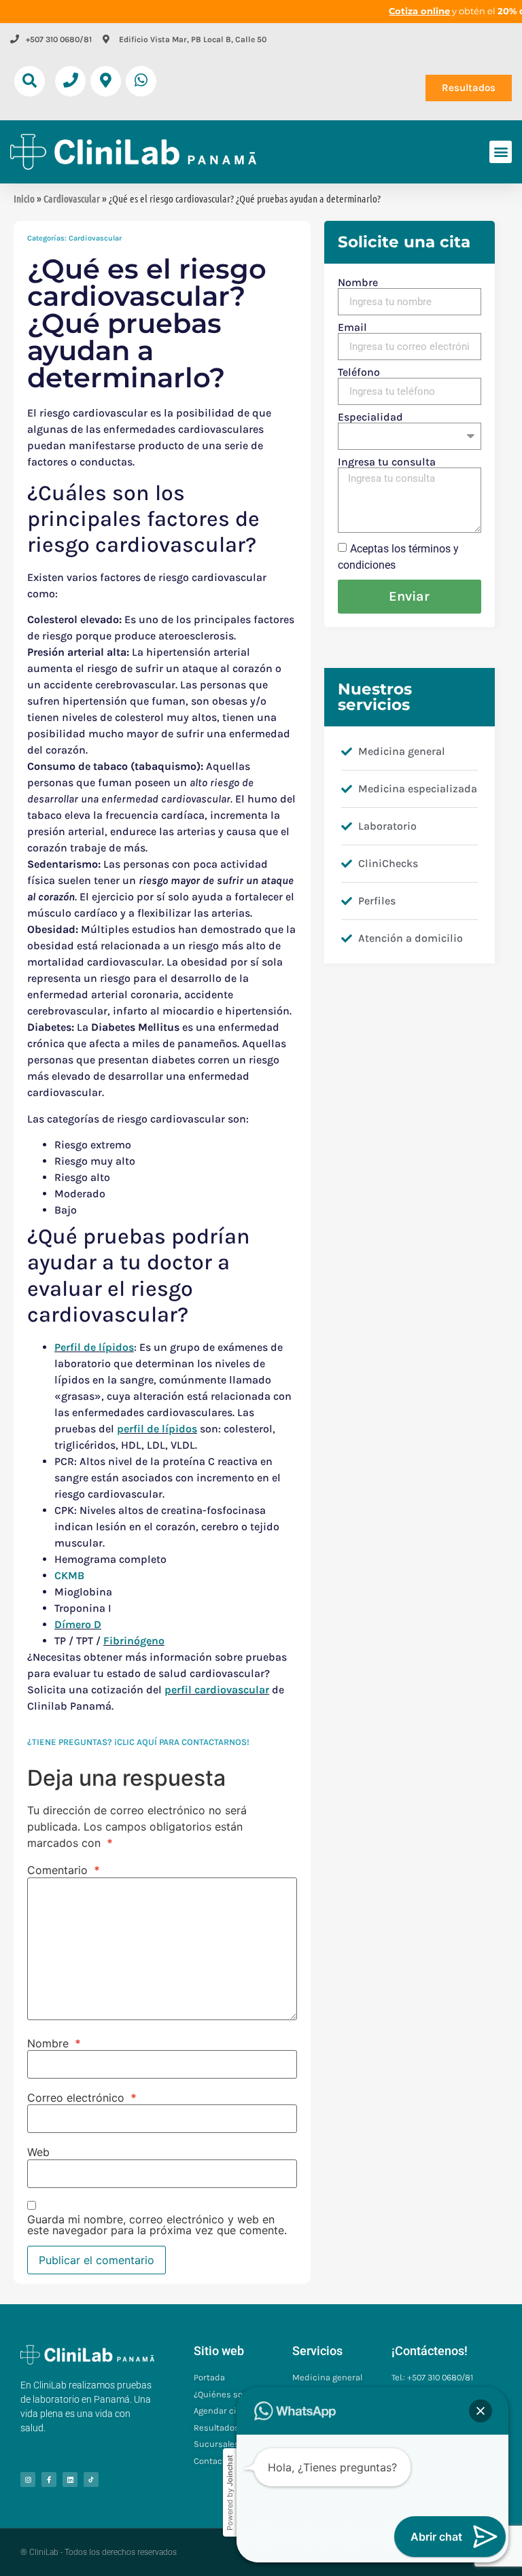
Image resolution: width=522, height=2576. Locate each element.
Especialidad (370, 417)
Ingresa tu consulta (387, 462)
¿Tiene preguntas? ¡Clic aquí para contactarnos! (138, 1742)
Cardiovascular (72, 198)
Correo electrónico (82, 2098)
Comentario (64, 1870)
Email (352, 328)
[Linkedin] (70, 2480)
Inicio (24, 198)
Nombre (54, 2043)
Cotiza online (419, 11)
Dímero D (78, 1624)
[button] (30, 81)
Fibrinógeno (134, 1641)
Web (38, 2152)
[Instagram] (28, 2480)
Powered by (230, 2493)
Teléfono (359, 372)
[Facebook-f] (49, 2480)
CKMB (69, 1575)
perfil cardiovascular (217, 1690)
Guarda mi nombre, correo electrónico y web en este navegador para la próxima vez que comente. (157, 2225)
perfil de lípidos (157, 1429)
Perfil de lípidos (94, 1347)
